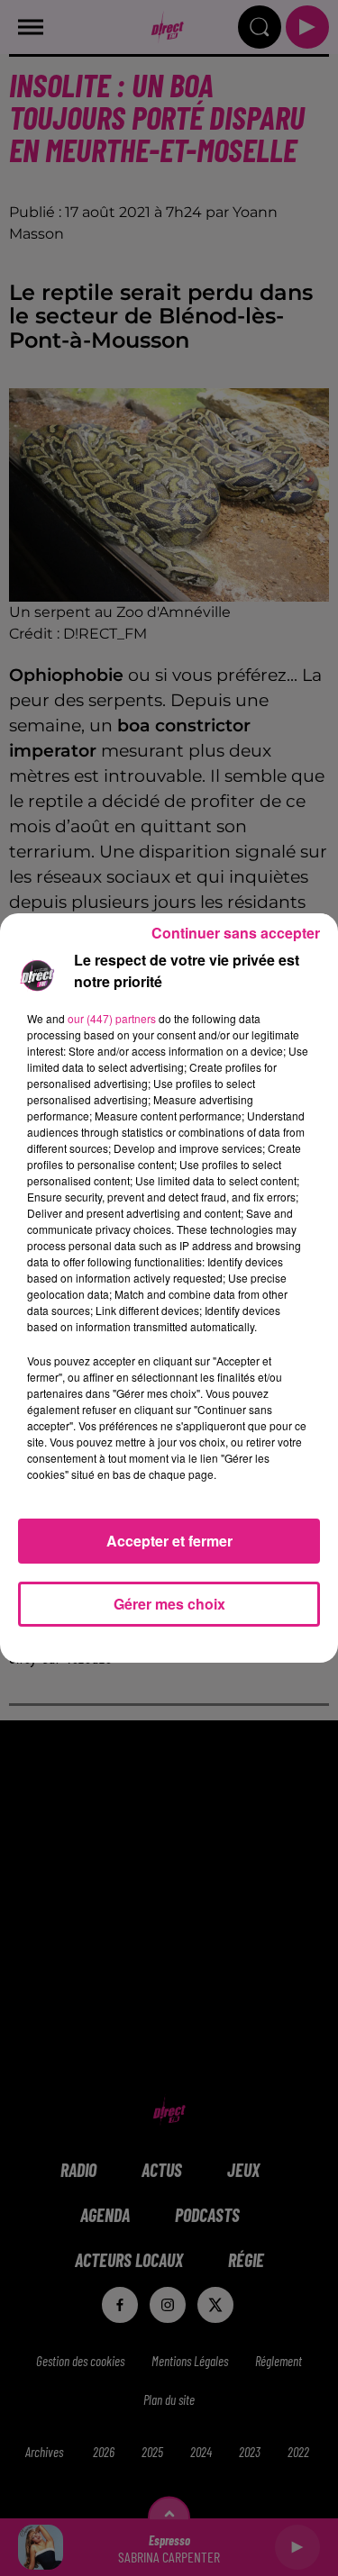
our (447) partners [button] (112, 1018)
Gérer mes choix (169, 1604)
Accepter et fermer (169, 1541)
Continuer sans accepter (236, 933)
